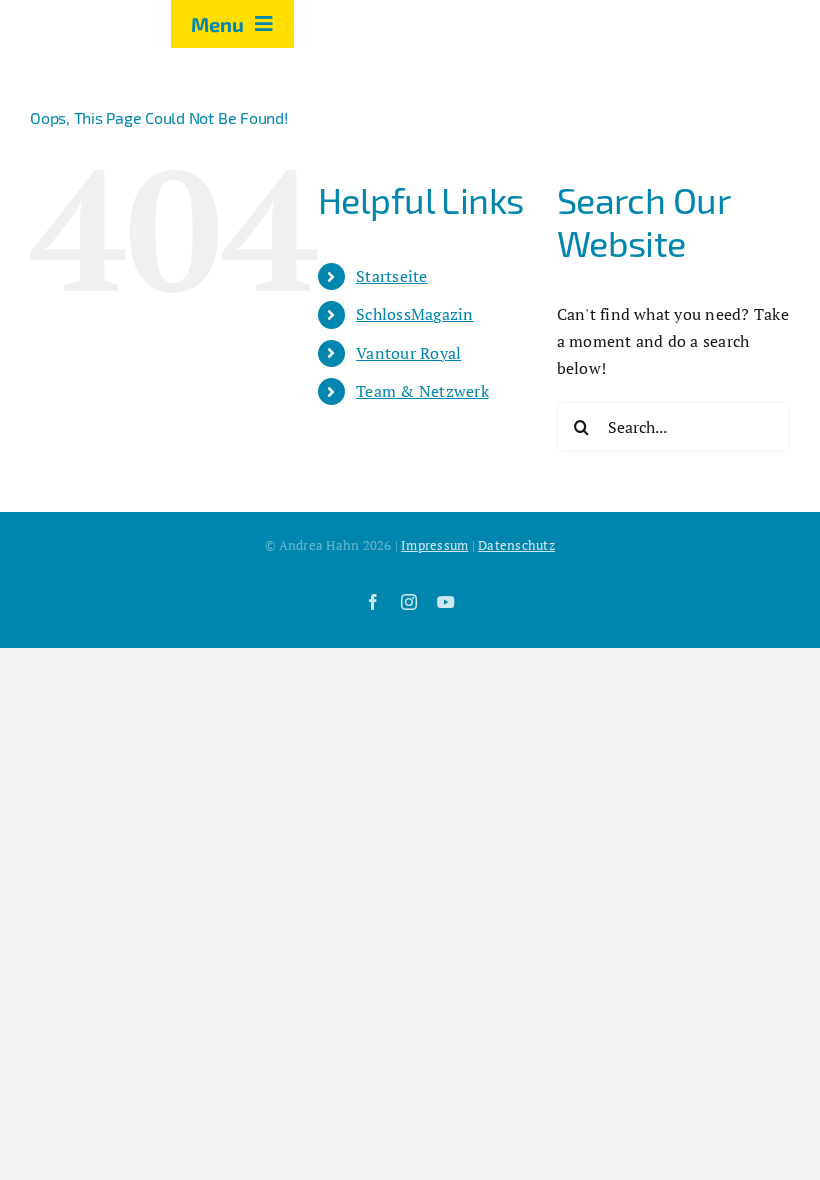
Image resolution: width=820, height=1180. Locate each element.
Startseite (391, 276)
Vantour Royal (408, 353)
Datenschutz (516, 545)
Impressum (434, 545)
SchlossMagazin (414, 314)
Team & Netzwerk (422, 391)
